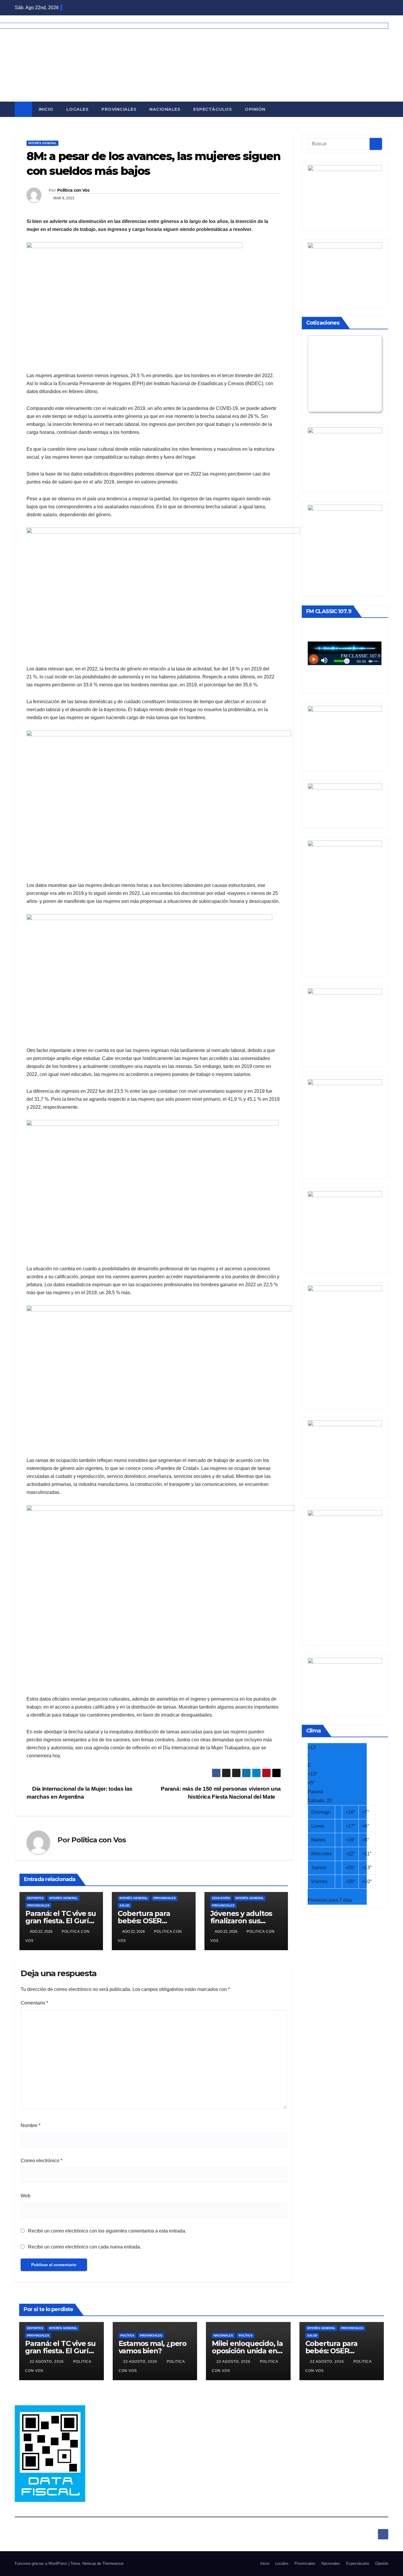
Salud (124, 1905)
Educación (221, 1898)
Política (127, 2335)
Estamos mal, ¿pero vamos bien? (153, 2347)
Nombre (31, 2125)
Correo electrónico (41, 2161)
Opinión (255, 109)
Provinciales (119, 109)
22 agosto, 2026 (47, 2362)
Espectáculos (213, 109)
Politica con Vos (73, 190)
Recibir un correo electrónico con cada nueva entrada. (85, 2247)
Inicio (46, 109)
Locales (78, 109)
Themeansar (113, 2563)
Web (26, 2196)
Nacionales (165, 109)
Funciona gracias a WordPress (42, 2563)
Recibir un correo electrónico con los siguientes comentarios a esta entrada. (107, 2231)
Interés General (42, 143)
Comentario (34, 2003)
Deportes (35, 1898)
